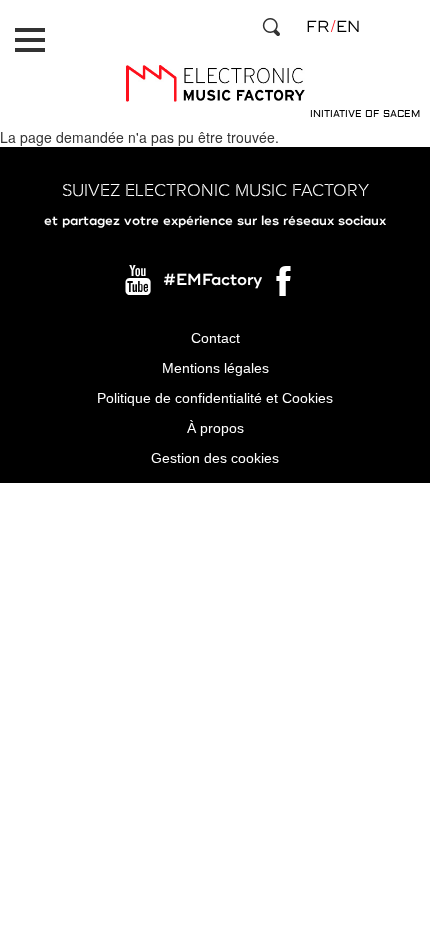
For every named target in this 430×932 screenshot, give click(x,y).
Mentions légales (215, 368)
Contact (215, 338)
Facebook (285, 286)
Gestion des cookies (215, 458)
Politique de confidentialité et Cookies (215, 398)
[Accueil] (215, 83)
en (348, 27)
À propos (215, 428)
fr (317, 27)
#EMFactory (212, 281)
